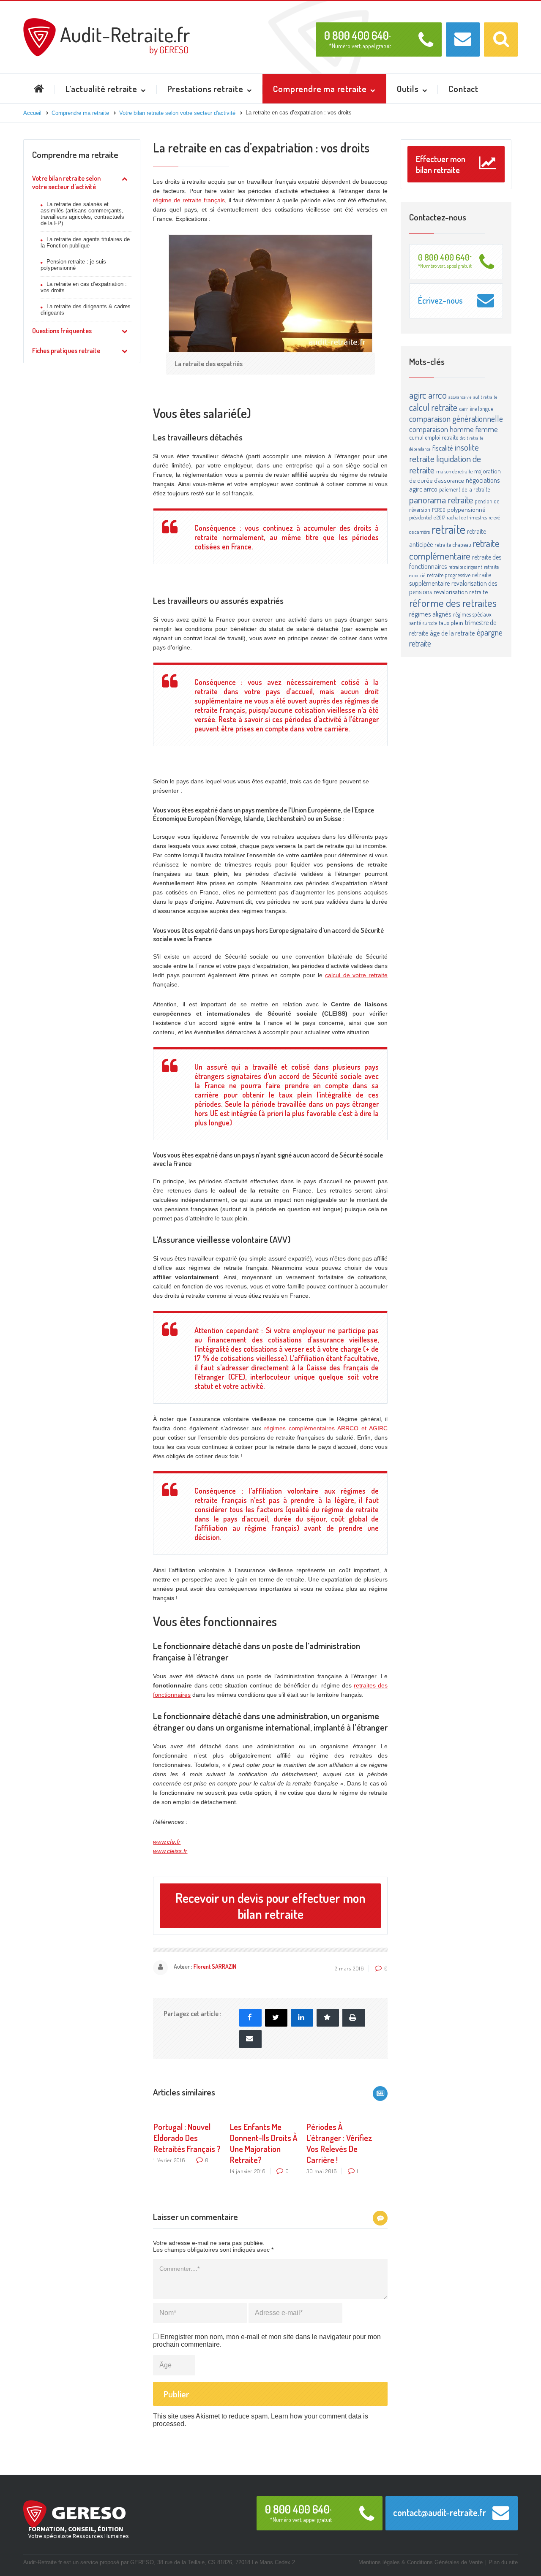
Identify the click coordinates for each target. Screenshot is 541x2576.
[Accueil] (107, 22)
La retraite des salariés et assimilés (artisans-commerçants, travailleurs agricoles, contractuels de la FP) (82, 214)
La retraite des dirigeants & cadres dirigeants (86, 310)
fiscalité (443, 448)
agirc (418, 395)
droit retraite (472, 438)
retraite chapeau (453, 545)
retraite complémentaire (454, 549)
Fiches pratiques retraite (66, 351)
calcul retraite (433, 407)
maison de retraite (454, 471)
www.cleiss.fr (170, 1851)
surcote (430, 623)
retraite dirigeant (465, 567)
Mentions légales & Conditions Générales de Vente (421, 2562)
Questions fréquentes (62, 331)
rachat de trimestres (467, 517)
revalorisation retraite (461, 592)
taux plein (451, 623)
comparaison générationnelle (456, 418)
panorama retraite (441, 499)
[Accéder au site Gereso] (74, 2514)
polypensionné (466, 509)
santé (415, 623)
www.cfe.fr (167, 1842)
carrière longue (476, 409)
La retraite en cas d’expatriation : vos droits (84, 287)
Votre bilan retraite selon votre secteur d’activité (66, 182)
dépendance (420, 449)
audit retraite (485, 397)
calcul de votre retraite (356, 975)
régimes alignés (430, 614)
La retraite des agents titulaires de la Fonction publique (85, 242)
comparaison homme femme (454, 429)
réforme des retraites (453, 603)
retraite (448, 529)
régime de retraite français (189, 200)
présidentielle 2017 (427, 517)
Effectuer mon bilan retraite (441, 164)
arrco (437, 395)
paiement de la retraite (464, 489)
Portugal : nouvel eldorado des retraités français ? (187, 2138)
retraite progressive (449, 575)
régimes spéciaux (472, 614)
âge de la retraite (452, 633)
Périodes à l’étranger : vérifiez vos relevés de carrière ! (339, 2143)
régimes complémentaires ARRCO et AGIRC (326, 1428)
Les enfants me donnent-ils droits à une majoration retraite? (264, 2143)
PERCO (439, 510)
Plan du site (503, 2562)
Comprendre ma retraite (75, 154)
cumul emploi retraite (434, 437)
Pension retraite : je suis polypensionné (73, 265)
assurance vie (460, 397)
